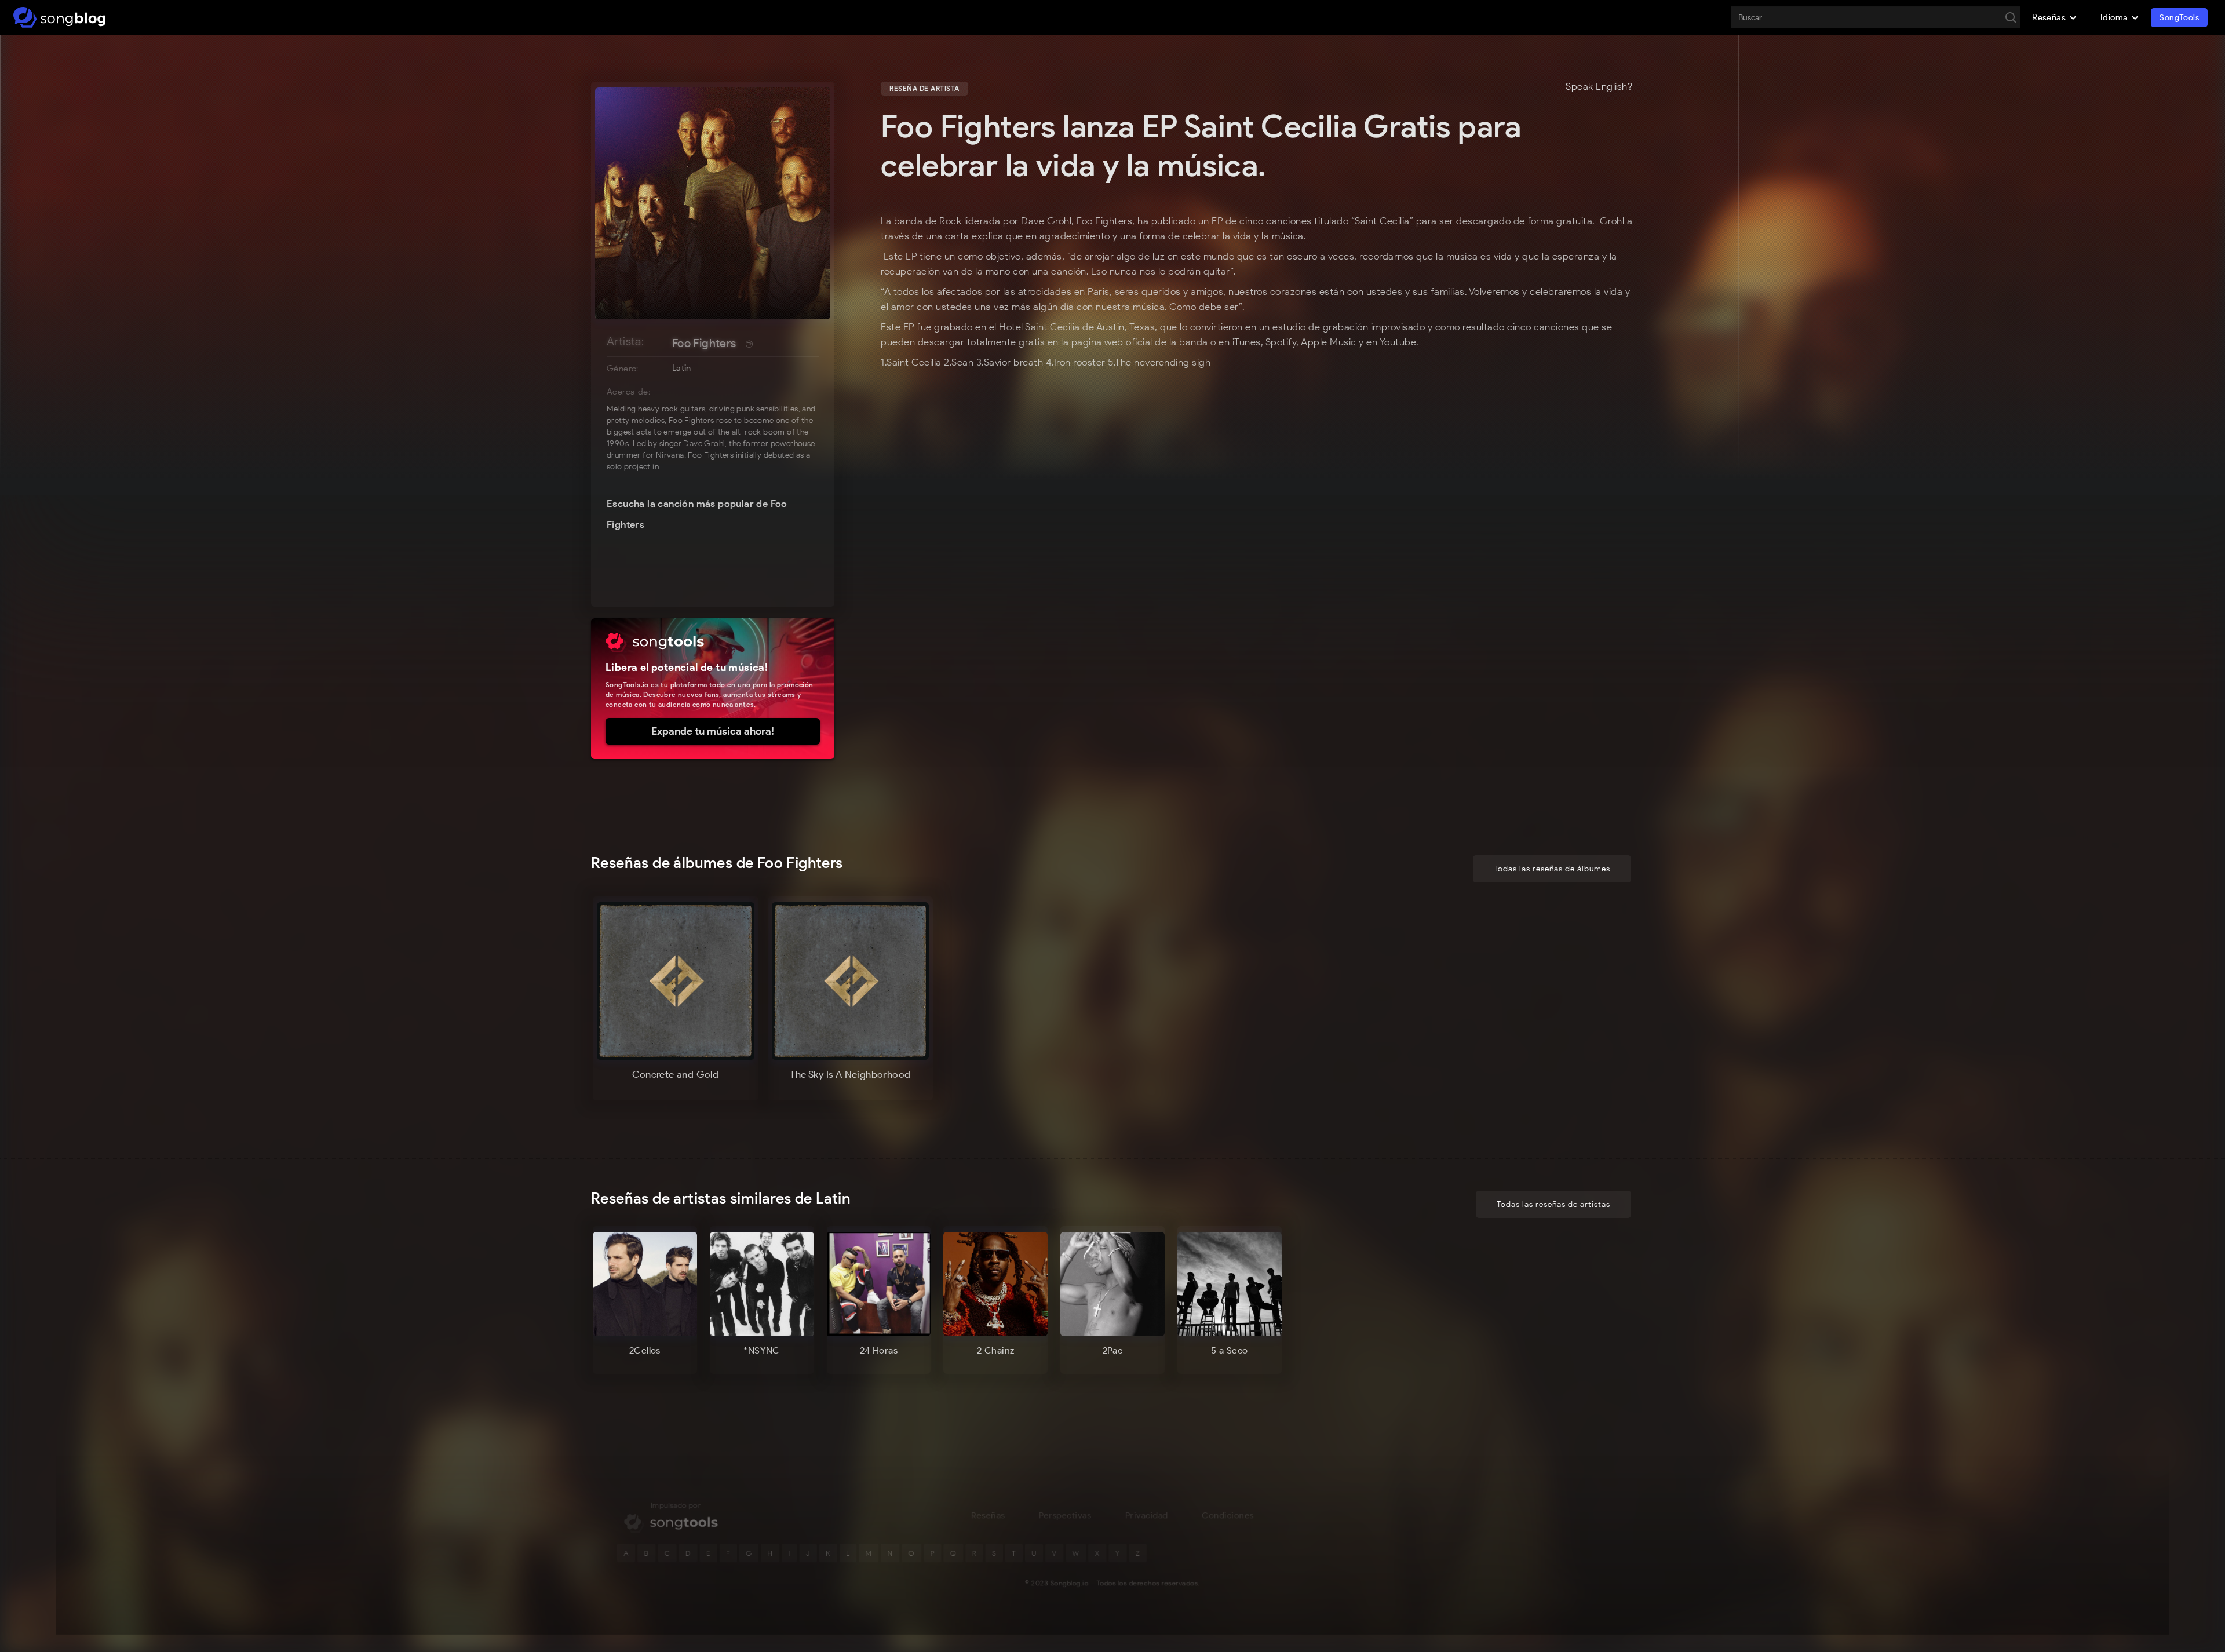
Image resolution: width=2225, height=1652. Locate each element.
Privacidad (1147, 1515)
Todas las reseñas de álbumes (1552, 869)
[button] (2055, 17)
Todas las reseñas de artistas (1553, 1204)
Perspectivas (1065, 1515)
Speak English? (1599, 87)
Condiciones (1228, 1515)
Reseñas (988, 1515)
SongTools (2179, 18)
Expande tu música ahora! (713, 731)
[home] (59, 17)
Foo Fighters (704, 343)
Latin (682, 368)
